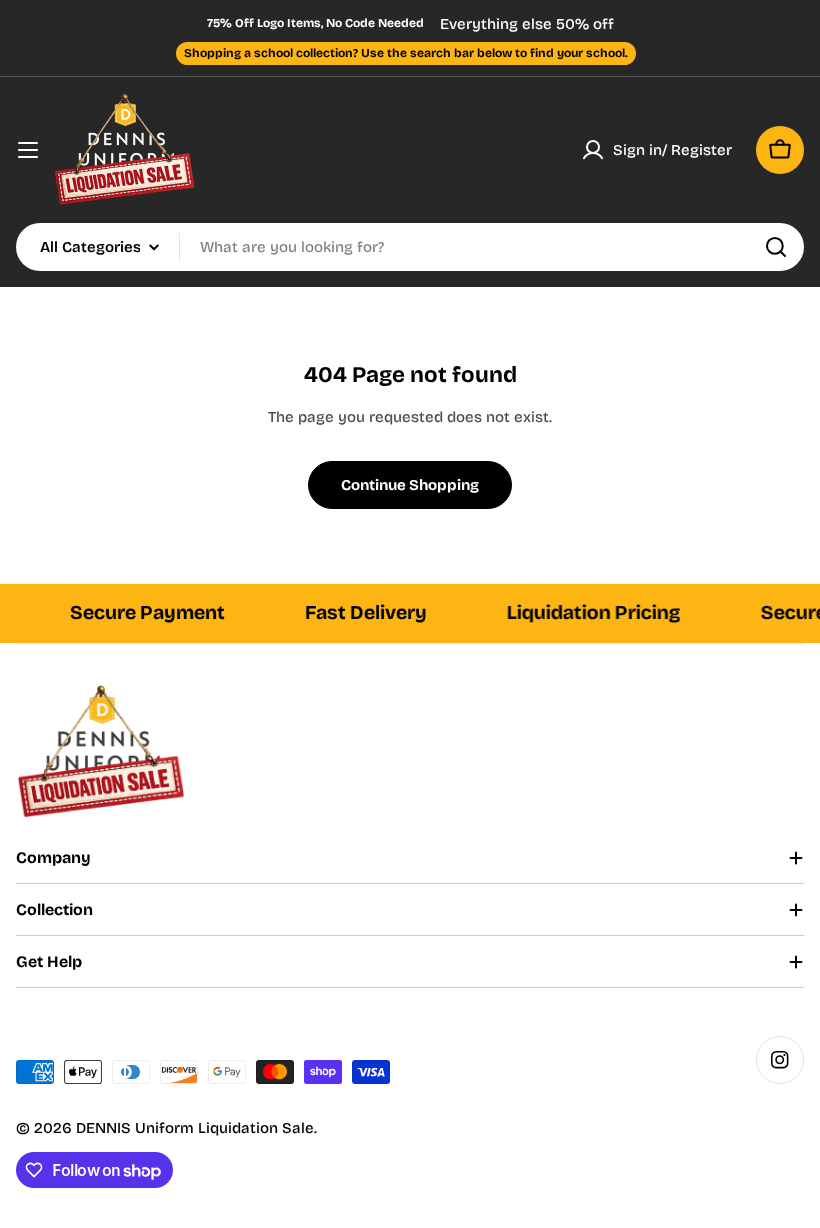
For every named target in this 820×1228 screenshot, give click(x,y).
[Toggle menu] (28, 150)
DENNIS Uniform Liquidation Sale (195, 1128)
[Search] (776, 247)
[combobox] (410, 247)
